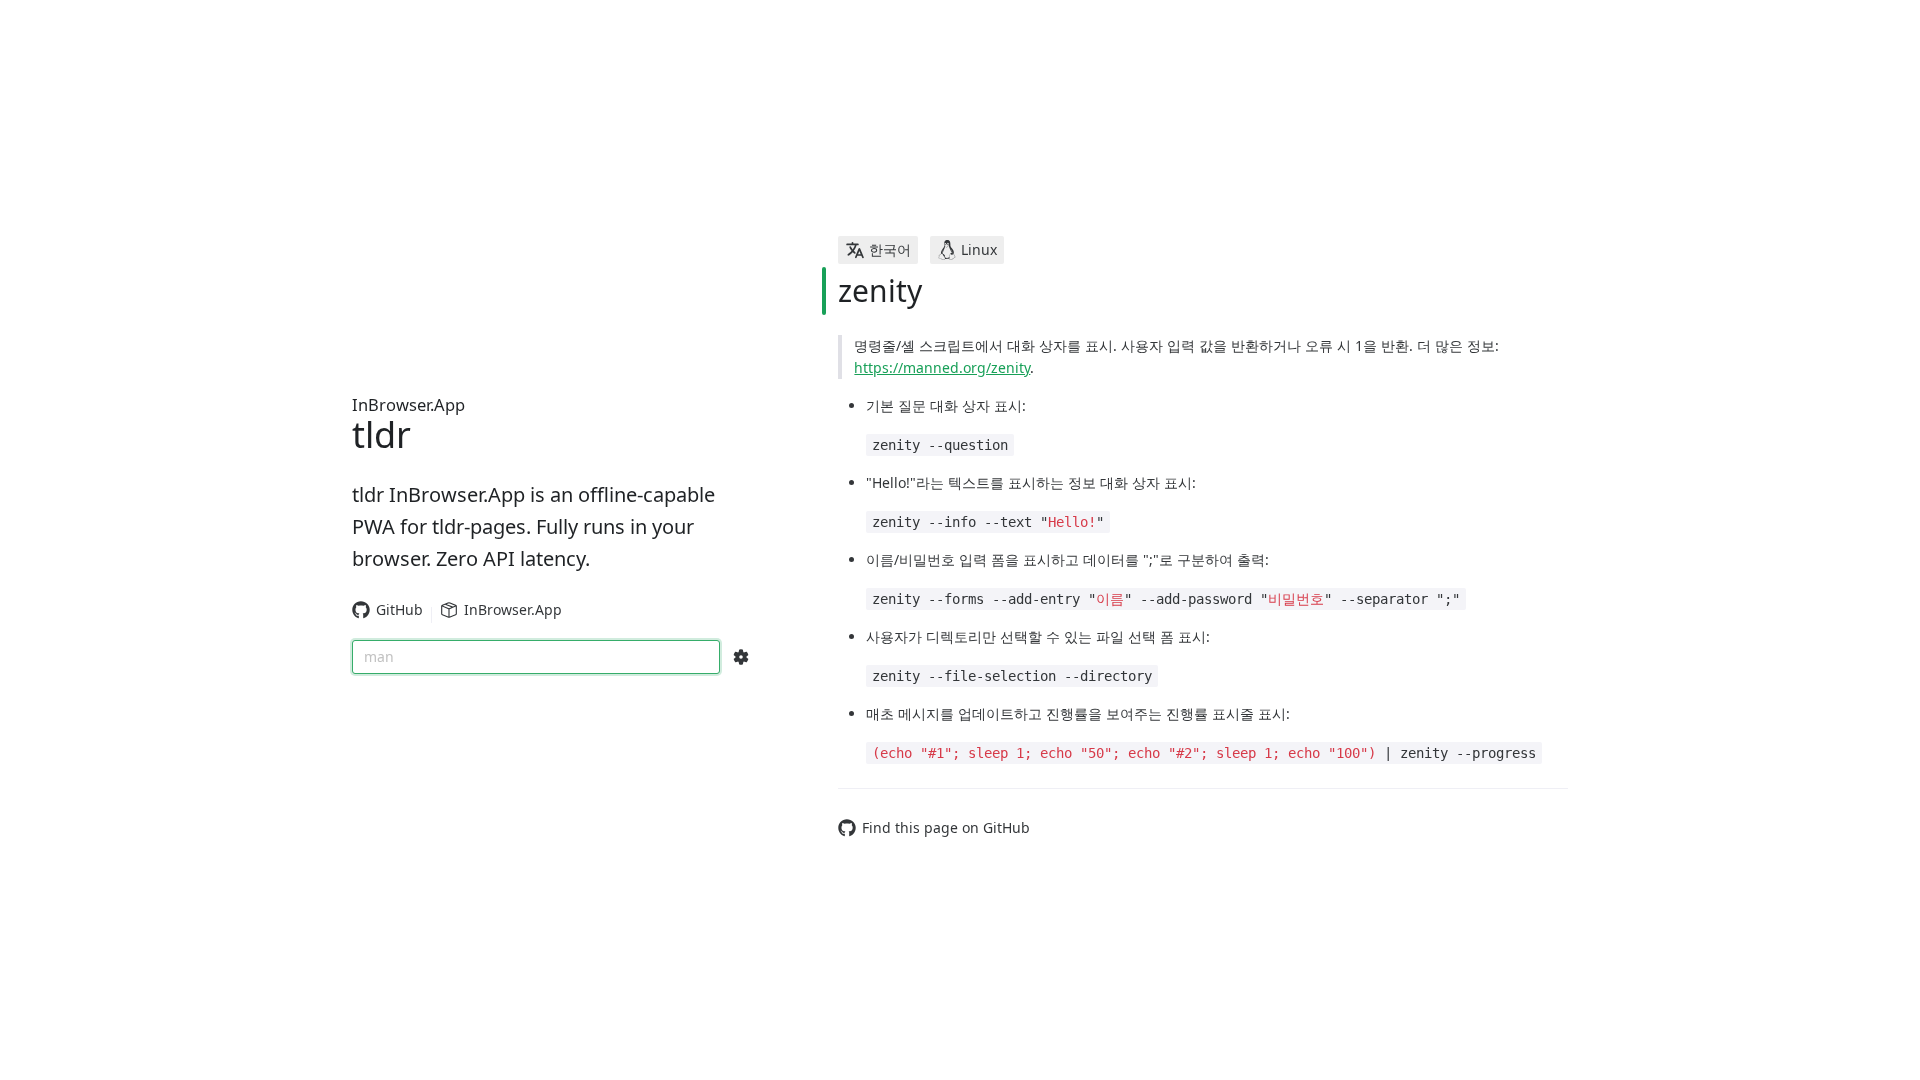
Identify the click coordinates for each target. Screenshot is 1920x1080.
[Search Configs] (741, 657)
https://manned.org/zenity (942, 367)
